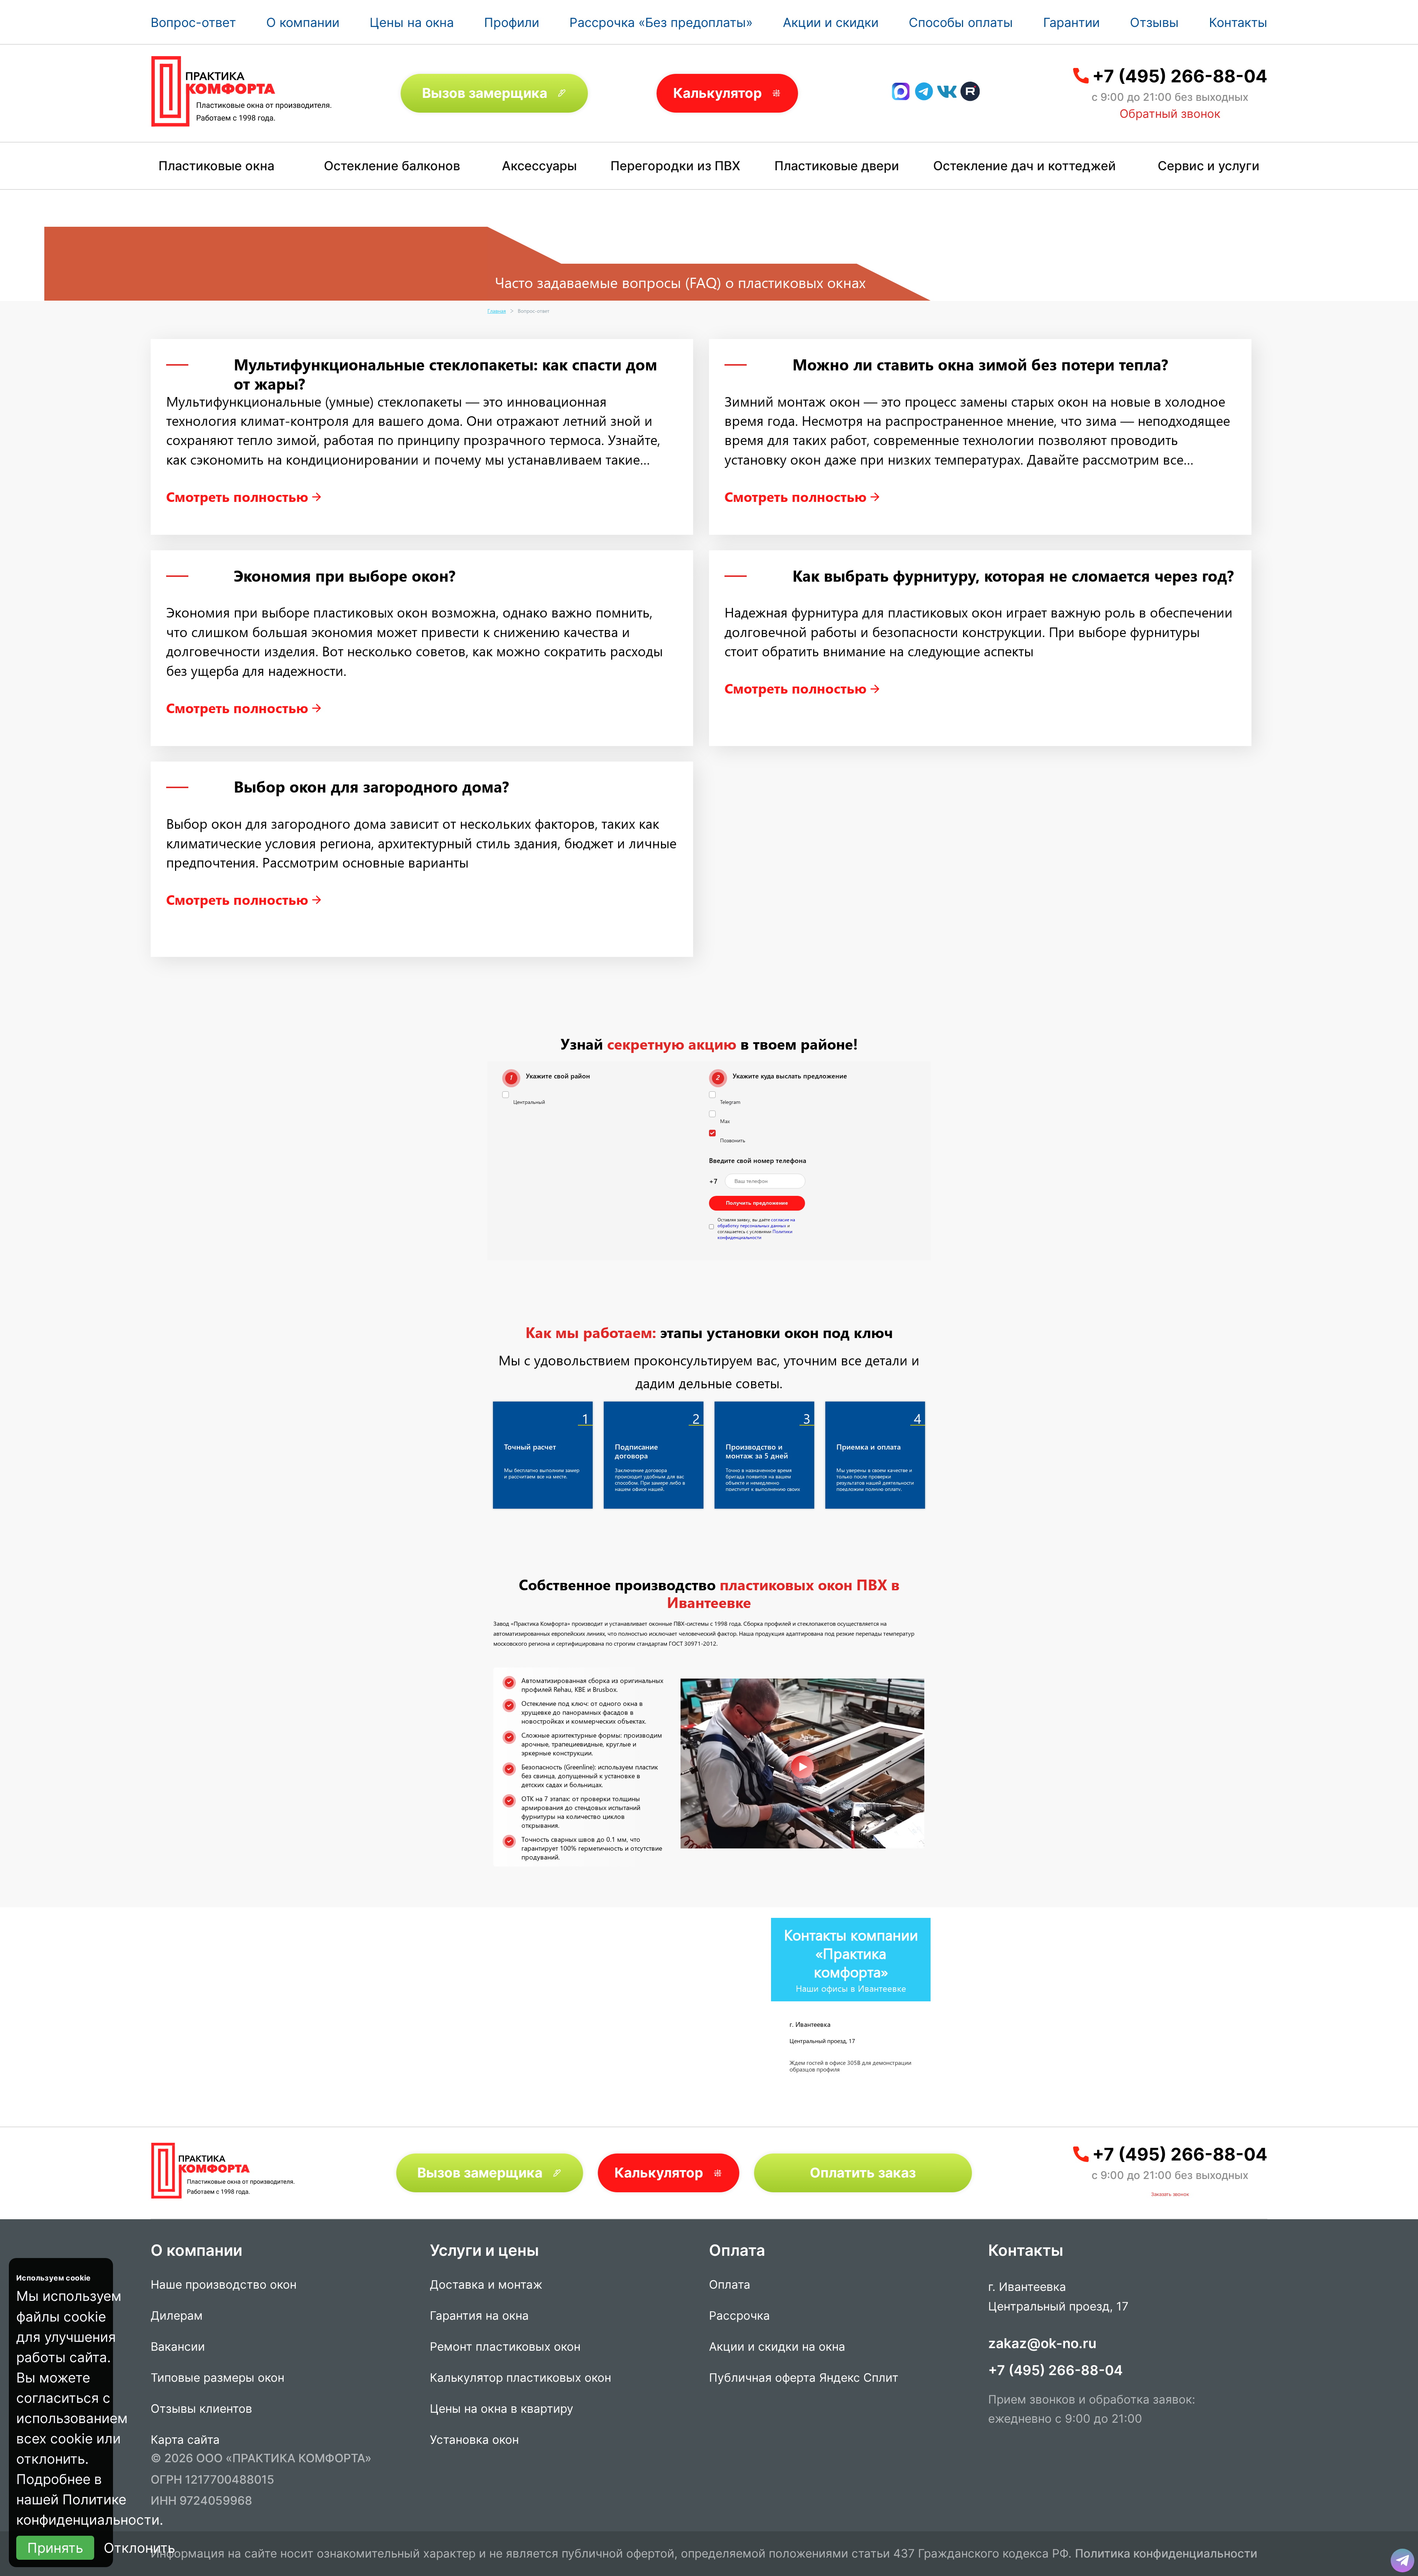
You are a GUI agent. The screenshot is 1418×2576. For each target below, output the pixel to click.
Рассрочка (739, 2316)
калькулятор (1383, 2489)
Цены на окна (412, 22)
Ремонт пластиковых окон (505, 2347)
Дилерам (177, 2316)
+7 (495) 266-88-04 (1180, 76)
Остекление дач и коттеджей (1025, 166)
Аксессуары (539, 166)
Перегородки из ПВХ (675, 166)
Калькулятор (717, 93)
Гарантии (1071, 22)
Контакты (1238, 22)
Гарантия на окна (479, 2316)
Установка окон (474, 2440)
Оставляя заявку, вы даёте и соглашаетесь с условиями (756, 1228)
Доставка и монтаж (486, 2285)
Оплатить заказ (863, 2173)
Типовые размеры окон (218, 2378)
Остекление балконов (392, 166)
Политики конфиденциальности (755, 1234)
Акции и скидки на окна (777, 2347)
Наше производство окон (224, 2285)
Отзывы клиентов (201, 2409)
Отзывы (1154, 22)
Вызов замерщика (485, 93)
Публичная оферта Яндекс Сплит (804, 2378)
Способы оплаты (961, 22)
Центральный (529, 1102)
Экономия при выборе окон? (345, 575)
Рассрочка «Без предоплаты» (661, 22)
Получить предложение (757, 1203)
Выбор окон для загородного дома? (371, 786)
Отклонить (139, 2548)
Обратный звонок (1170, 114)
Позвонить (733, 1140)
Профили (512, 22)
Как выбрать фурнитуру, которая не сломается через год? (1013, 575)
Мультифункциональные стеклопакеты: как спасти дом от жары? (446, 374)
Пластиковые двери (837, 166)
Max (725, 1121)
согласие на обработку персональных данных (756, 1222)
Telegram (730, 1102)
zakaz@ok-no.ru (1042, 2343)
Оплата (730, 2285)
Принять (55, 2548)
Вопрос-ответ (193, 22)
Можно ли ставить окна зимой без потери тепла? (980, 364)
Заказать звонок (1170, 2194)
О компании (303, 22)
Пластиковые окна (216, 166)
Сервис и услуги (1209, 166)
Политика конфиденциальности (1166, 2553)
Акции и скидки (831, 22)
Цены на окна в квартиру (502, 2409)
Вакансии (178, 2347)
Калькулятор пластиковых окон (520, 2378)
